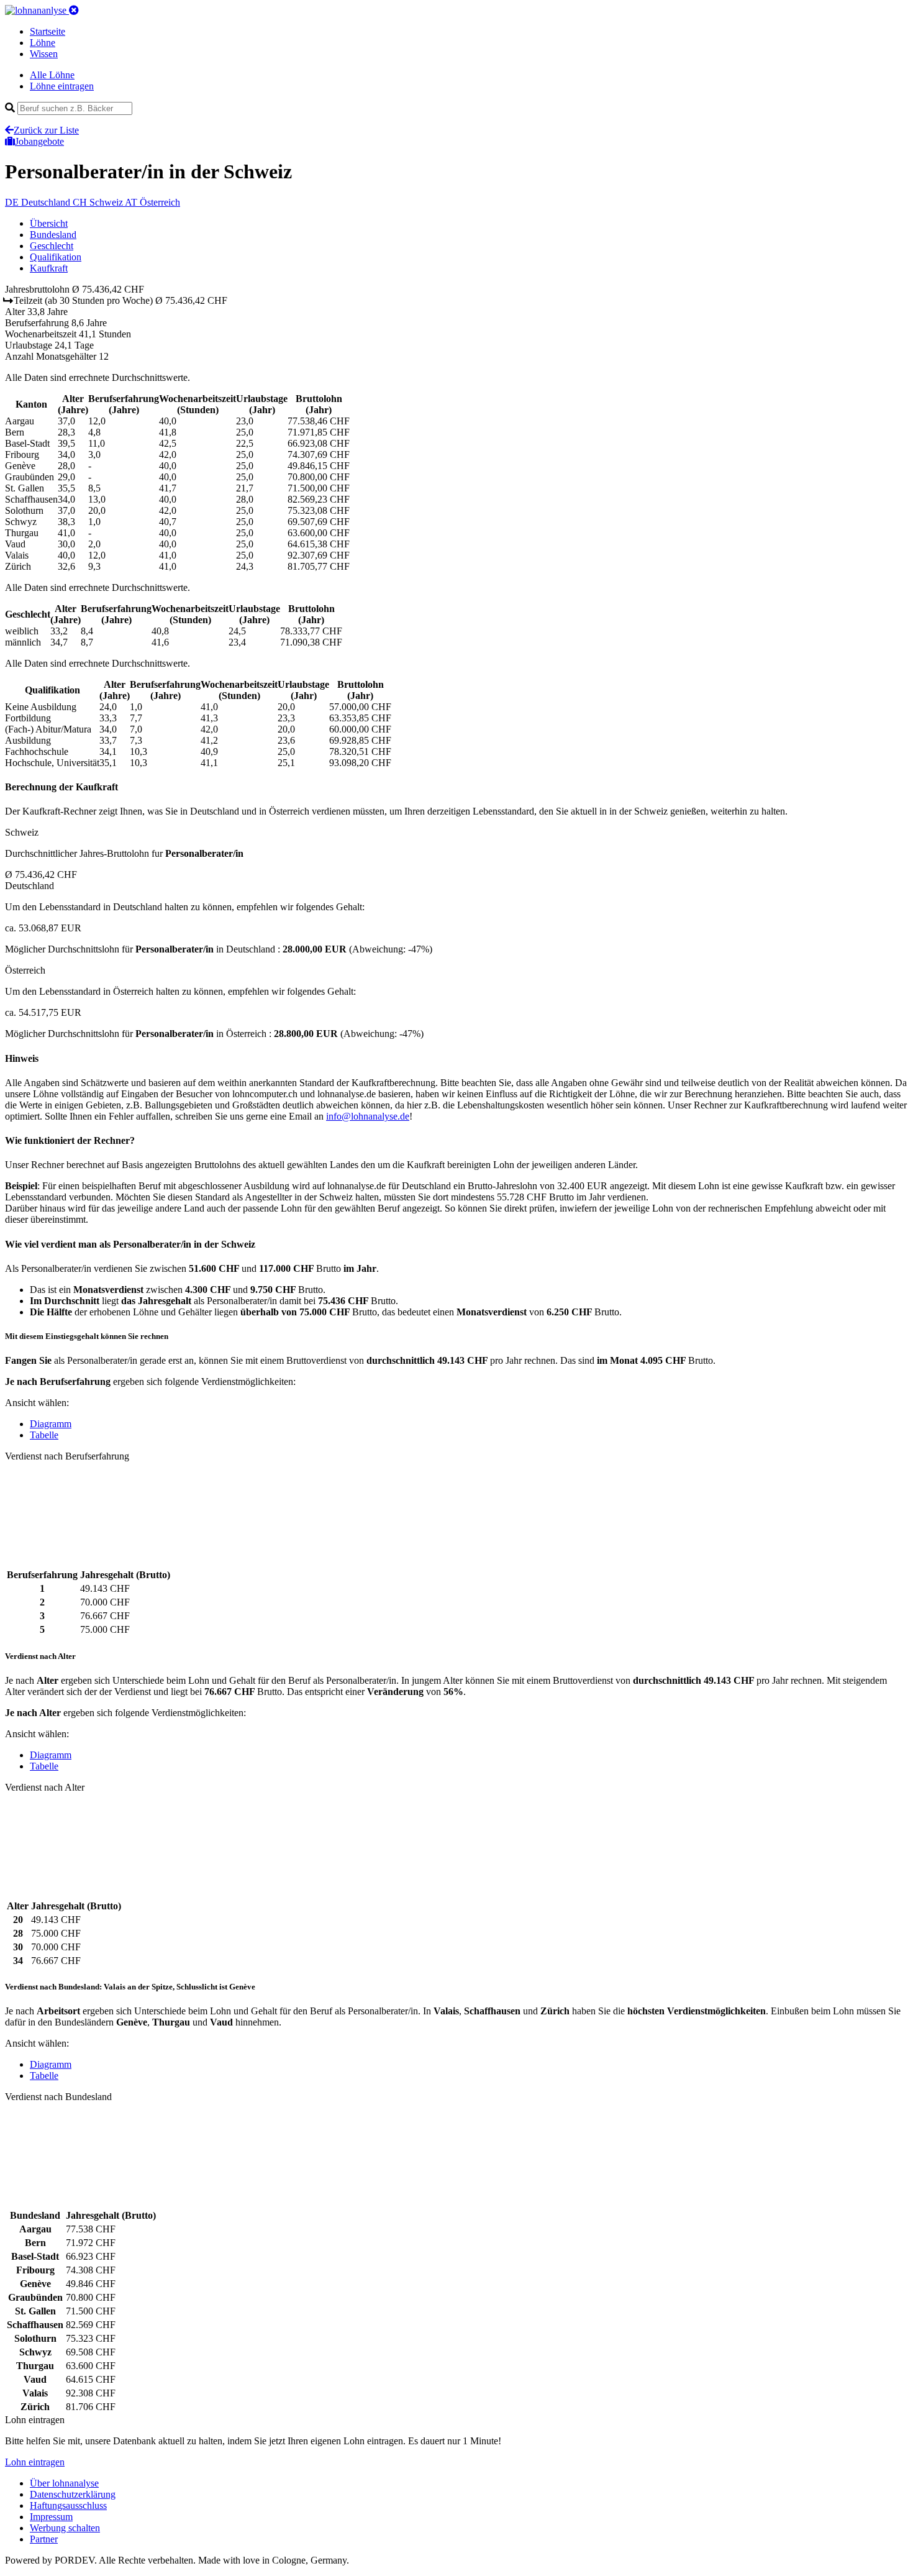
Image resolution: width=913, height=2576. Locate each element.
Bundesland (53, 235)
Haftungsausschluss (68, 2505)
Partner (44, 2539)
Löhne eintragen (62, 86)
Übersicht (49, 223)
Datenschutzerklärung (73, 2494)
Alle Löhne (52, 75)
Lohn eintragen (35, 2462)
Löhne (43, 43)
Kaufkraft (49, 268)
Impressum (51, 2517)
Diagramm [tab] (51, 1424)
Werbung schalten (65, 2528)
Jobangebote (39, 141)
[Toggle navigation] (74, 10)
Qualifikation (56, 257)
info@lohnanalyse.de (368, 1116)
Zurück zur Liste (46, 130)
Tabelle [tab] (44, 1435)
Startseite (48, 31)
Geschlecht (52, 246)
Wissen (44, 54)
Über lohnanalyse (64, 2483)
